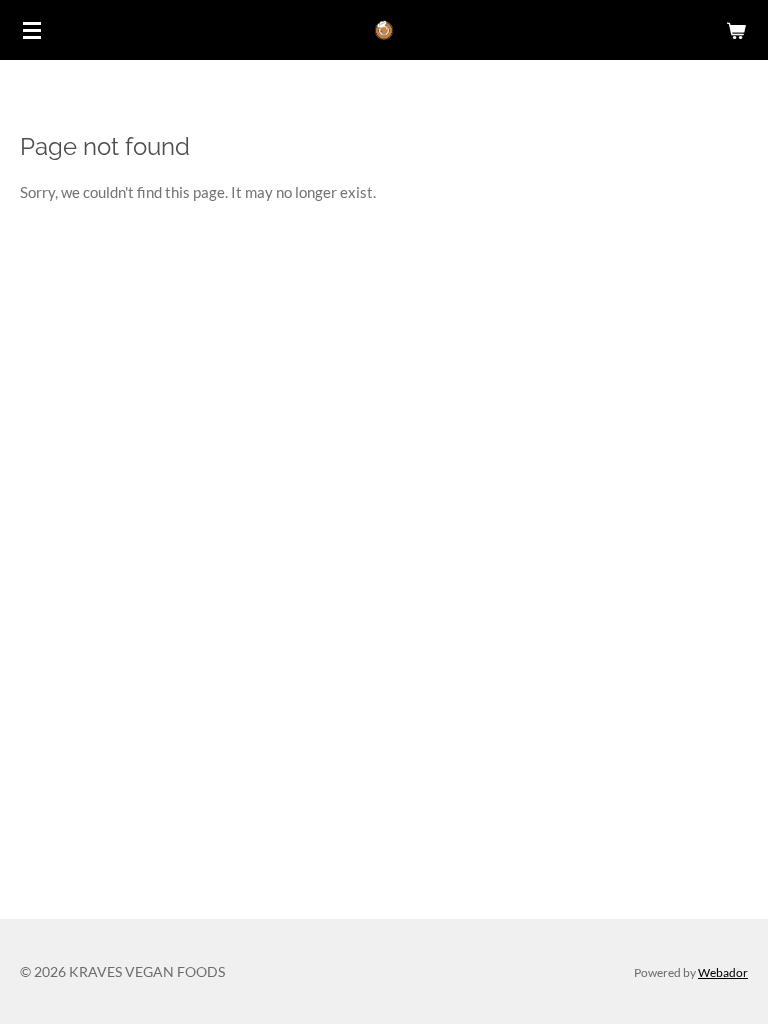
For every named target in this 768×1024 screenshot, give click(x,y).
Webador (723, 972)
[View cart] (736, 30)
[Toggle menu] (32, 30)
